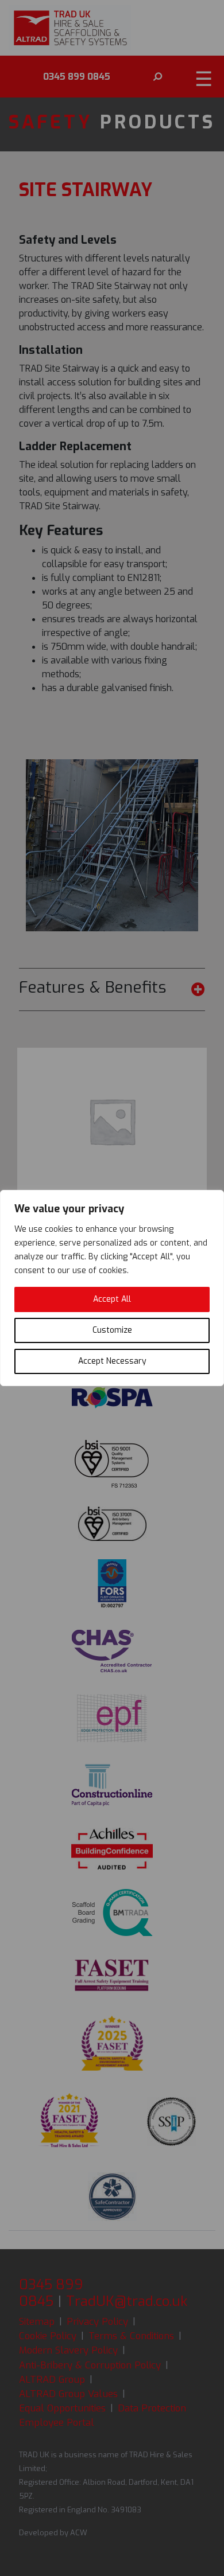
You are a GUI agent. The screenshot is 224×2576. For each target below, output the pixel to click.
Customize (112, 1330)
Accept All (112, 1299)
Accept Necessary (112, 1361)
